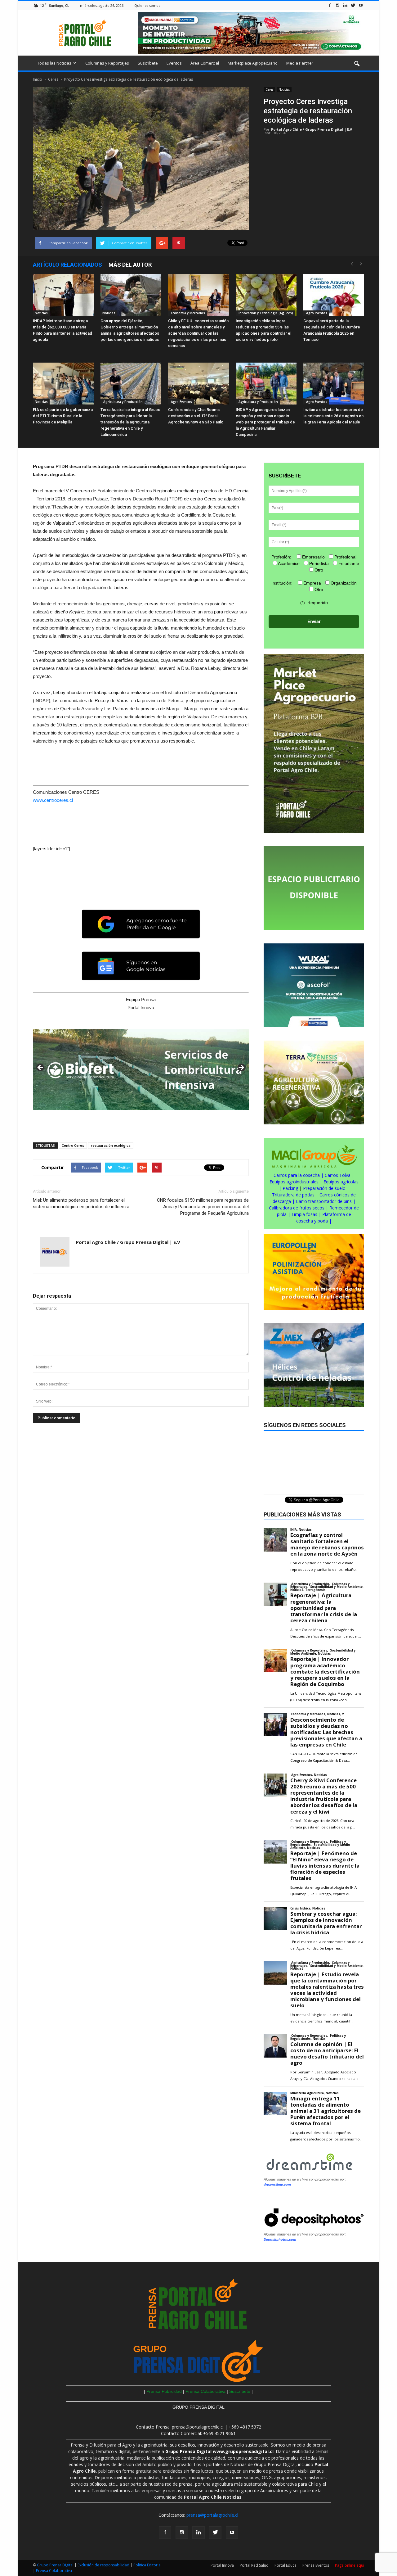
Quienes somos (147, 5)
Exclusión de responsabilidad (104, 2565)
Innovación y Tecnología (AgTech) (265, 313)
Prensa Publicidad (164, 2391)
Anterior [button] (41, 1068)
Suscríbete (148, 63)
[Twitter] (353, 5)
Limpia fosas (304, 1214)
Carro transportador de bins (324, 1201)
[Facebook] (330, 5)
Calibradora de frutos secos (297, 1208)
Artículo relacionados (67, 265)
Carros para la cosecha (297, 1175)
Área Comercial (205, 63)
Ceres (269, 89)
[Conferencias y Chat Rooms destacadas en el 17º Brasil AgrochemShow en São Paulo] (198, 384)
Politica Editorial (147, 2565)
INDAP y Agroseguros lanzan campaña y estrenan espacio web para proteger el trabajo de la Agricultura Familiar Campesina (265, 422)
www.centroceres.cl (53, 800)
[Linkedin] (345, 5)
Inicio (38, 79)
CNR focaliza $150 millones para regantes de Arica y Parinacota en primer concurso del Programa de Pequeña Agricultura (203, 1207)
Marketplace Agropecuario (253, 63)
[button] (357, 64)
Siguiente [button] (241, 1068)
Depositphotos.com (280, 2239)
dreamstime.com (277, 2185)
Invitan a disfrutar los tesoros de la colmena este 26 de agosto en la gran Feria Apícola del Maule (333, 416)
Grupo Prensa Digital (55, 2565)
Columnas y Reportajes (107, 63)
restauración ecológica (111, 1145)
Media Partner (300, 63)
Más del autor (130, 265)
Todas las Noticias (54, 63)
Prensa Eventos (316, 2565)
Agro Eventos (316, 313)
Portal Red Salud (254, 2565)
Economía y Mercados (187, 313)
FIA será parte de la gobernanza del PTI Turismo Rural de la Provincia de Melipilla (63, 416)
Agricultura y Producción (123, 402)
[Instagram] (337, 5)
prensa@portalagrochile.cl (212, 2515)
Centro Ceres (73, 1145)
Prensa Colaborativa (206, 2391)
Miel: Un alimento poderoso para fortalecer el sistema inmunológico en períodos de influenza (81, 1203)
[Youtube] (361, 5)
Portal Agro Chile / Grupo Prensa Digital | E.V (312, 129)
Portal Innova (222, 2565)
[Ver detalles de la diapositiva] (141, 1070)
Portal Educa (285, 2565)
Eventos (174, 63)
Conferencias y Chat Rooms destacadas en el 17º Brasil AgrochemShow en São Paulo (196, 416)
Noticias (284, 89)
